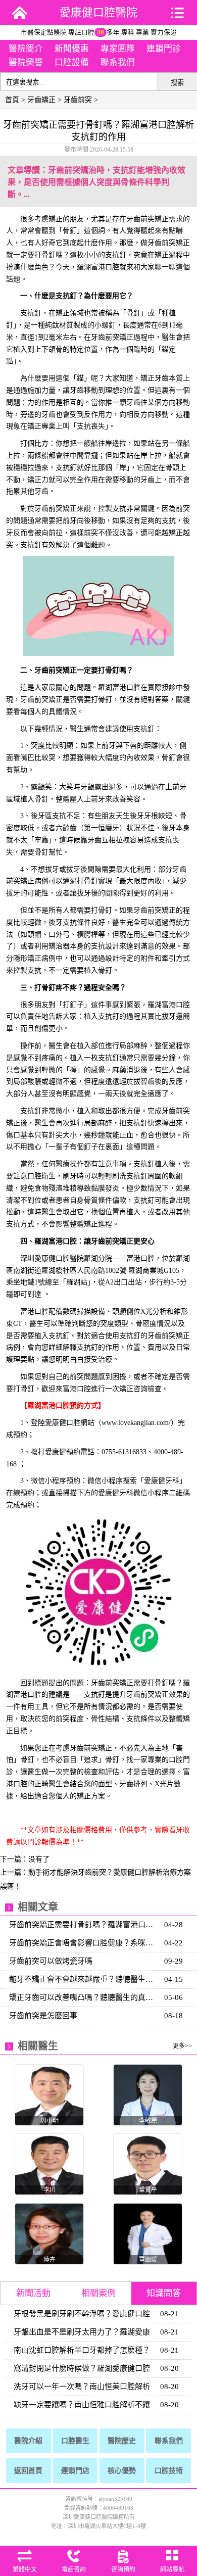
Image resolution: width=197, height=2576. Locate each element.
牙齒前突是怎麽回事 (43, 2016)
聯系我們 (118, 62)
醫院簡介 (26, 49)
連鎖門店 (75, 2471)
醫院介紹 (28, 2441)
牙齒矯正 (41, 100)
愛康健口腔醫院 (98, 12)
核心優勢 (122, 2471)
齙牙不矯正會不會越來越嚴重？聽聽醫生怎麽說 (84, 1979)
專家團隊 (118, 49)
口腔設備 (72, 62)
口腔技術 (169, 2471)
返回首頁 (28, 2471)
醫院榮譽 (26, 62)
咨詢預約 (123, 2569)
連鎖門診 (164, 49)
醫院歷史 (122, 2441)
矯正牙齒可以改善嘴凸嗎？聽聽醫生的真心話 (84, 1997)
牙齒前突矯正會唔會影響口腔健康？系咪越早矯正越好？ (84, 1943)
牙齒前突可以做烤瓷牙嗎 (51, 1961)
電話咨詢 (74, 2569)
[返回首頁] (20, 13)
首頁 (12, 100)
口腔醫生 (75, 2441)
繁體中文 (25, 2569)
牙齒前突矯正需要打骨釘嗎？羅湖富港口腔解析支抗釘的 (84, 1925)
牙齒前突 (78, 100)
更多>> (182, 2046)
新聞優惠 (72, 49)
